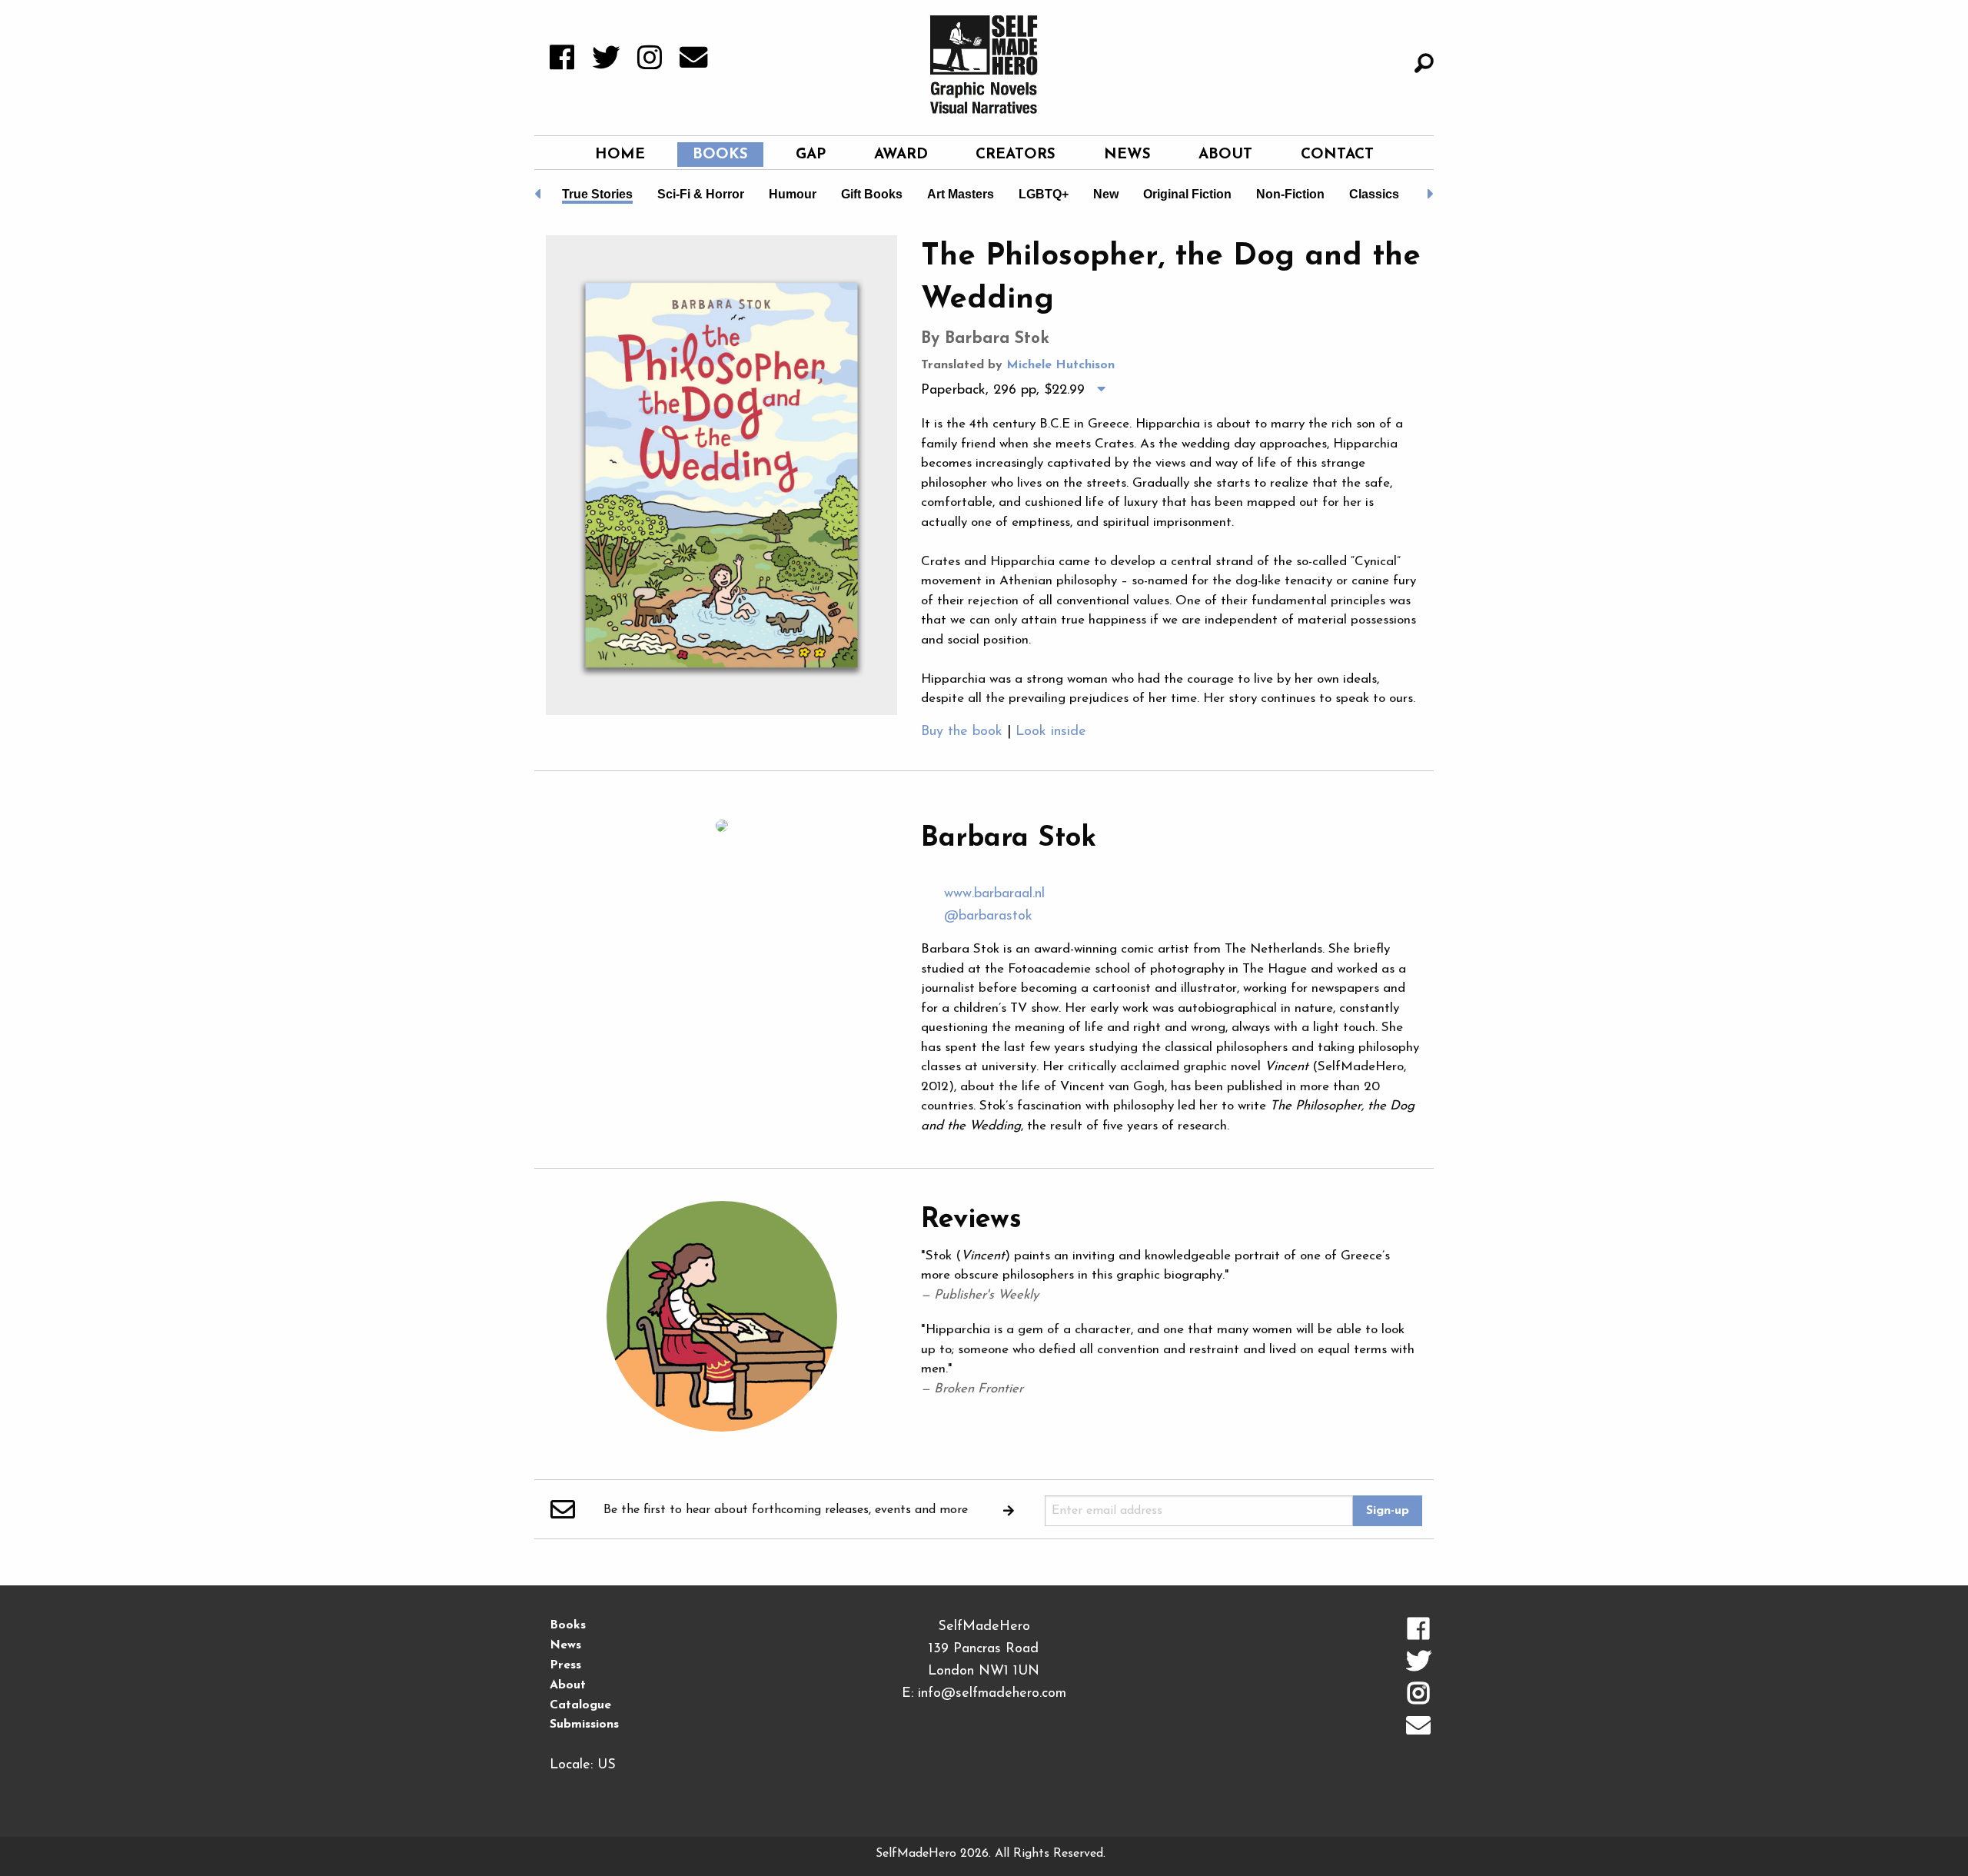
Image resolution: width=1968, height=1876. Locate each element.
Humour (793, 194)
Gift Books (872, 194)
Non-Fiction (1290, 194)
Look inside (1051, 732)
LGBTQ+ (1044, 194)
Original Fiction (1187, 194)
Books (720, 155)
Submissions (584, 1725)
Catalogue (580, 1705)
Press (565, 1665)
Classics (1374, 194)
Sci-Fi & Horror (701, 194)
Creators (1016, 155)
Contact (1337, 155)
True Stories (597, 194)
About (1225, 155)
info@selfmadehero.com (992, 1694)
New (1106, 194)
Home (620, 155)
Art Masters (961, 194)
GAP (811, 155)
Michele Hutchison (1060, 365)
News (1127, 155)
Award (901, 155)
